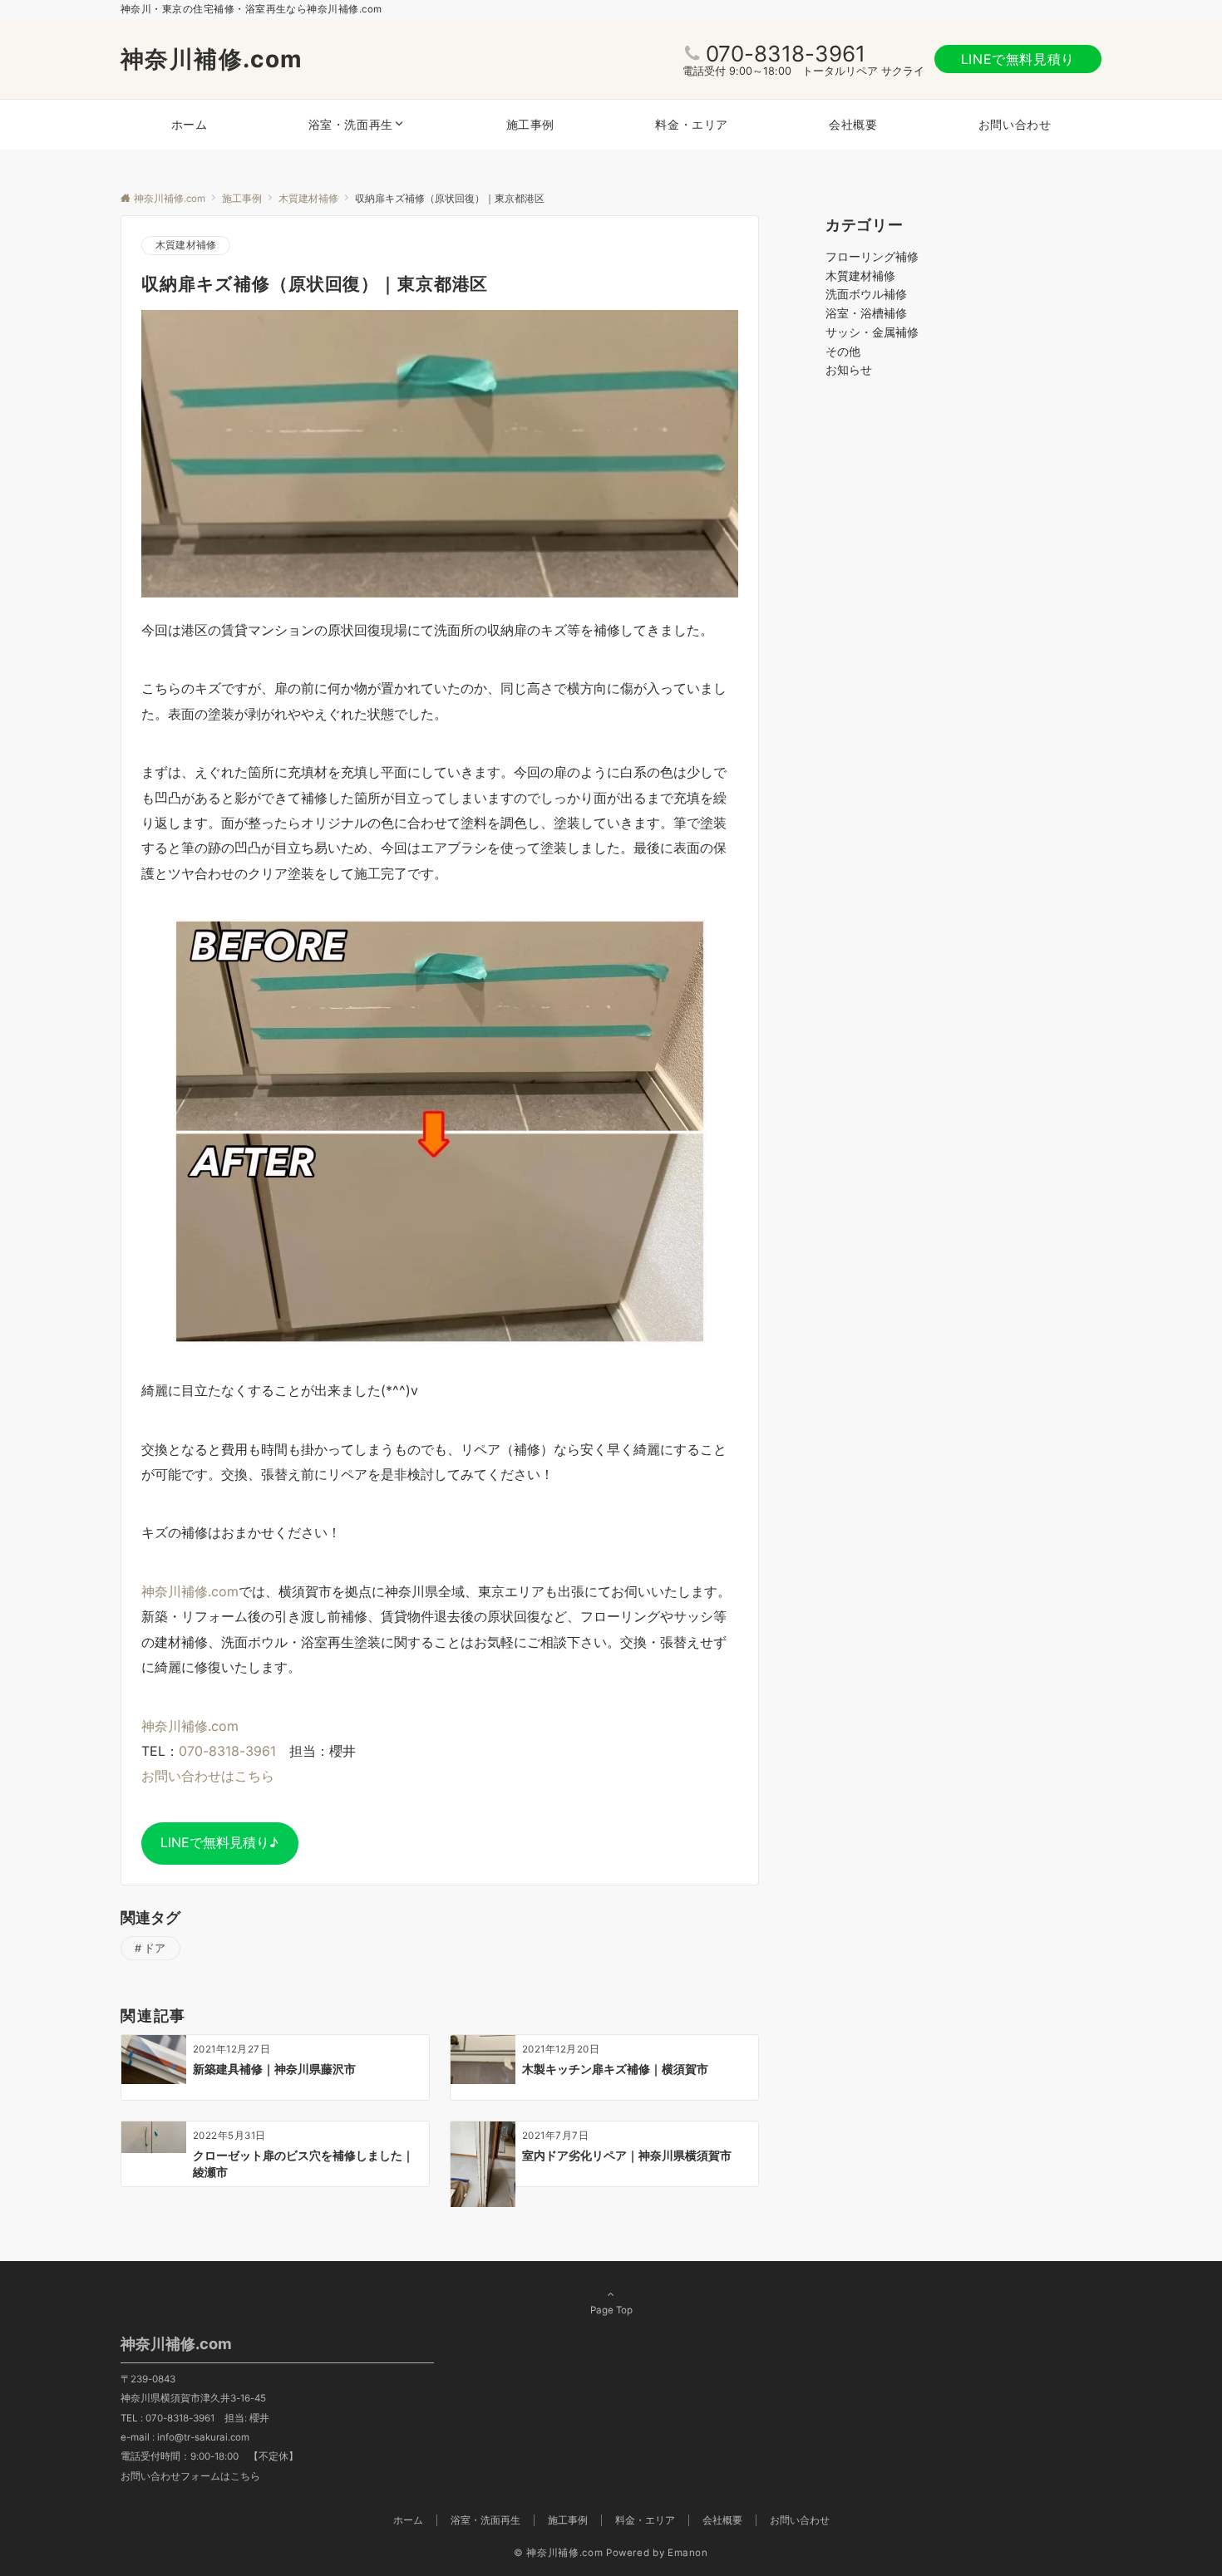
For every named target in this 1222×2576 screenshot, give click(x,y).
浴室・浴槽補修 (866, 313)
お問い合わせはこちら (208, 1776)
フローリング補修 (872, 256)
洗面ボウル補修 (866, 294)
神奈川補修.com (212, 59)
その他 (843, 351)
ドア (155, 1948)
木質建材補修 (186, 245)
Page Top (611, 2310)
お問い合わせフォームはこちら (190, 2476)
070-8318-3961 (786, 54)
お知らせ (849, 369)
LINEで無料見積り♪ (219, 1842)
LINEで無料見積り (1018, 59)
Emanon (688, 2553)
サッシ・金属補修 (872, 332)
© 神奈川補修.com (558, 2553)
